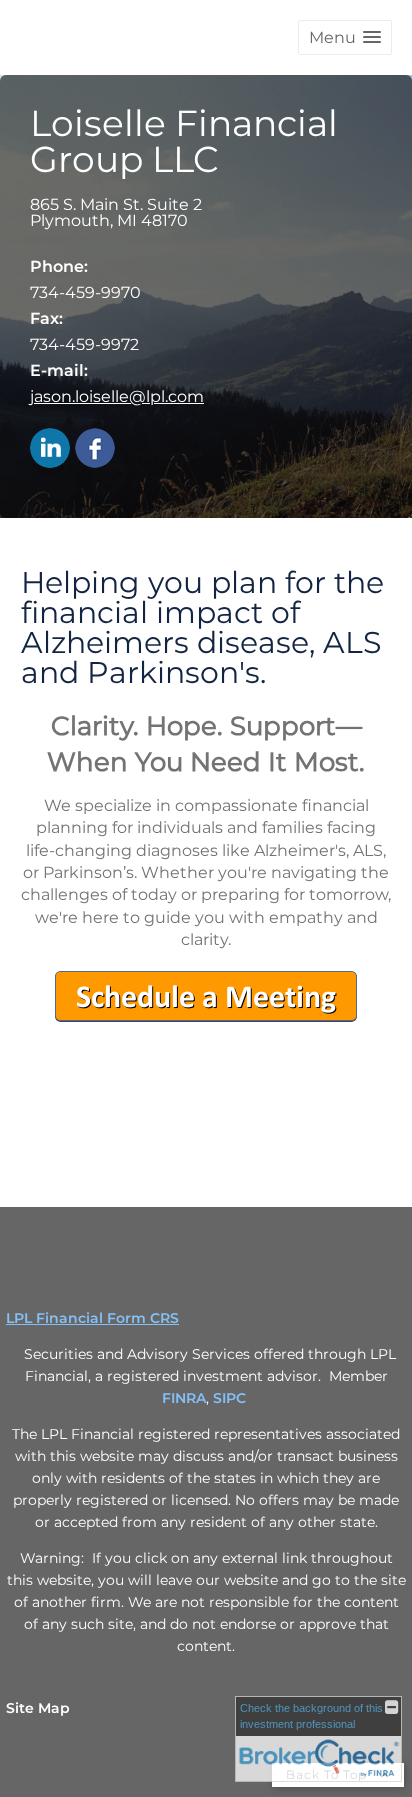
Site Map (38, 1708)
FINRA (184, 1398)
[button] (345, 37)
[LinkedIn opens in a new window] (50, 449)
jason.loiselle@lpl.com (117, 396)
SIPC (229, 1398)
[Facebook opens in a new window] (95, 449)
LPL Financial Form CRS (92, 1318)
